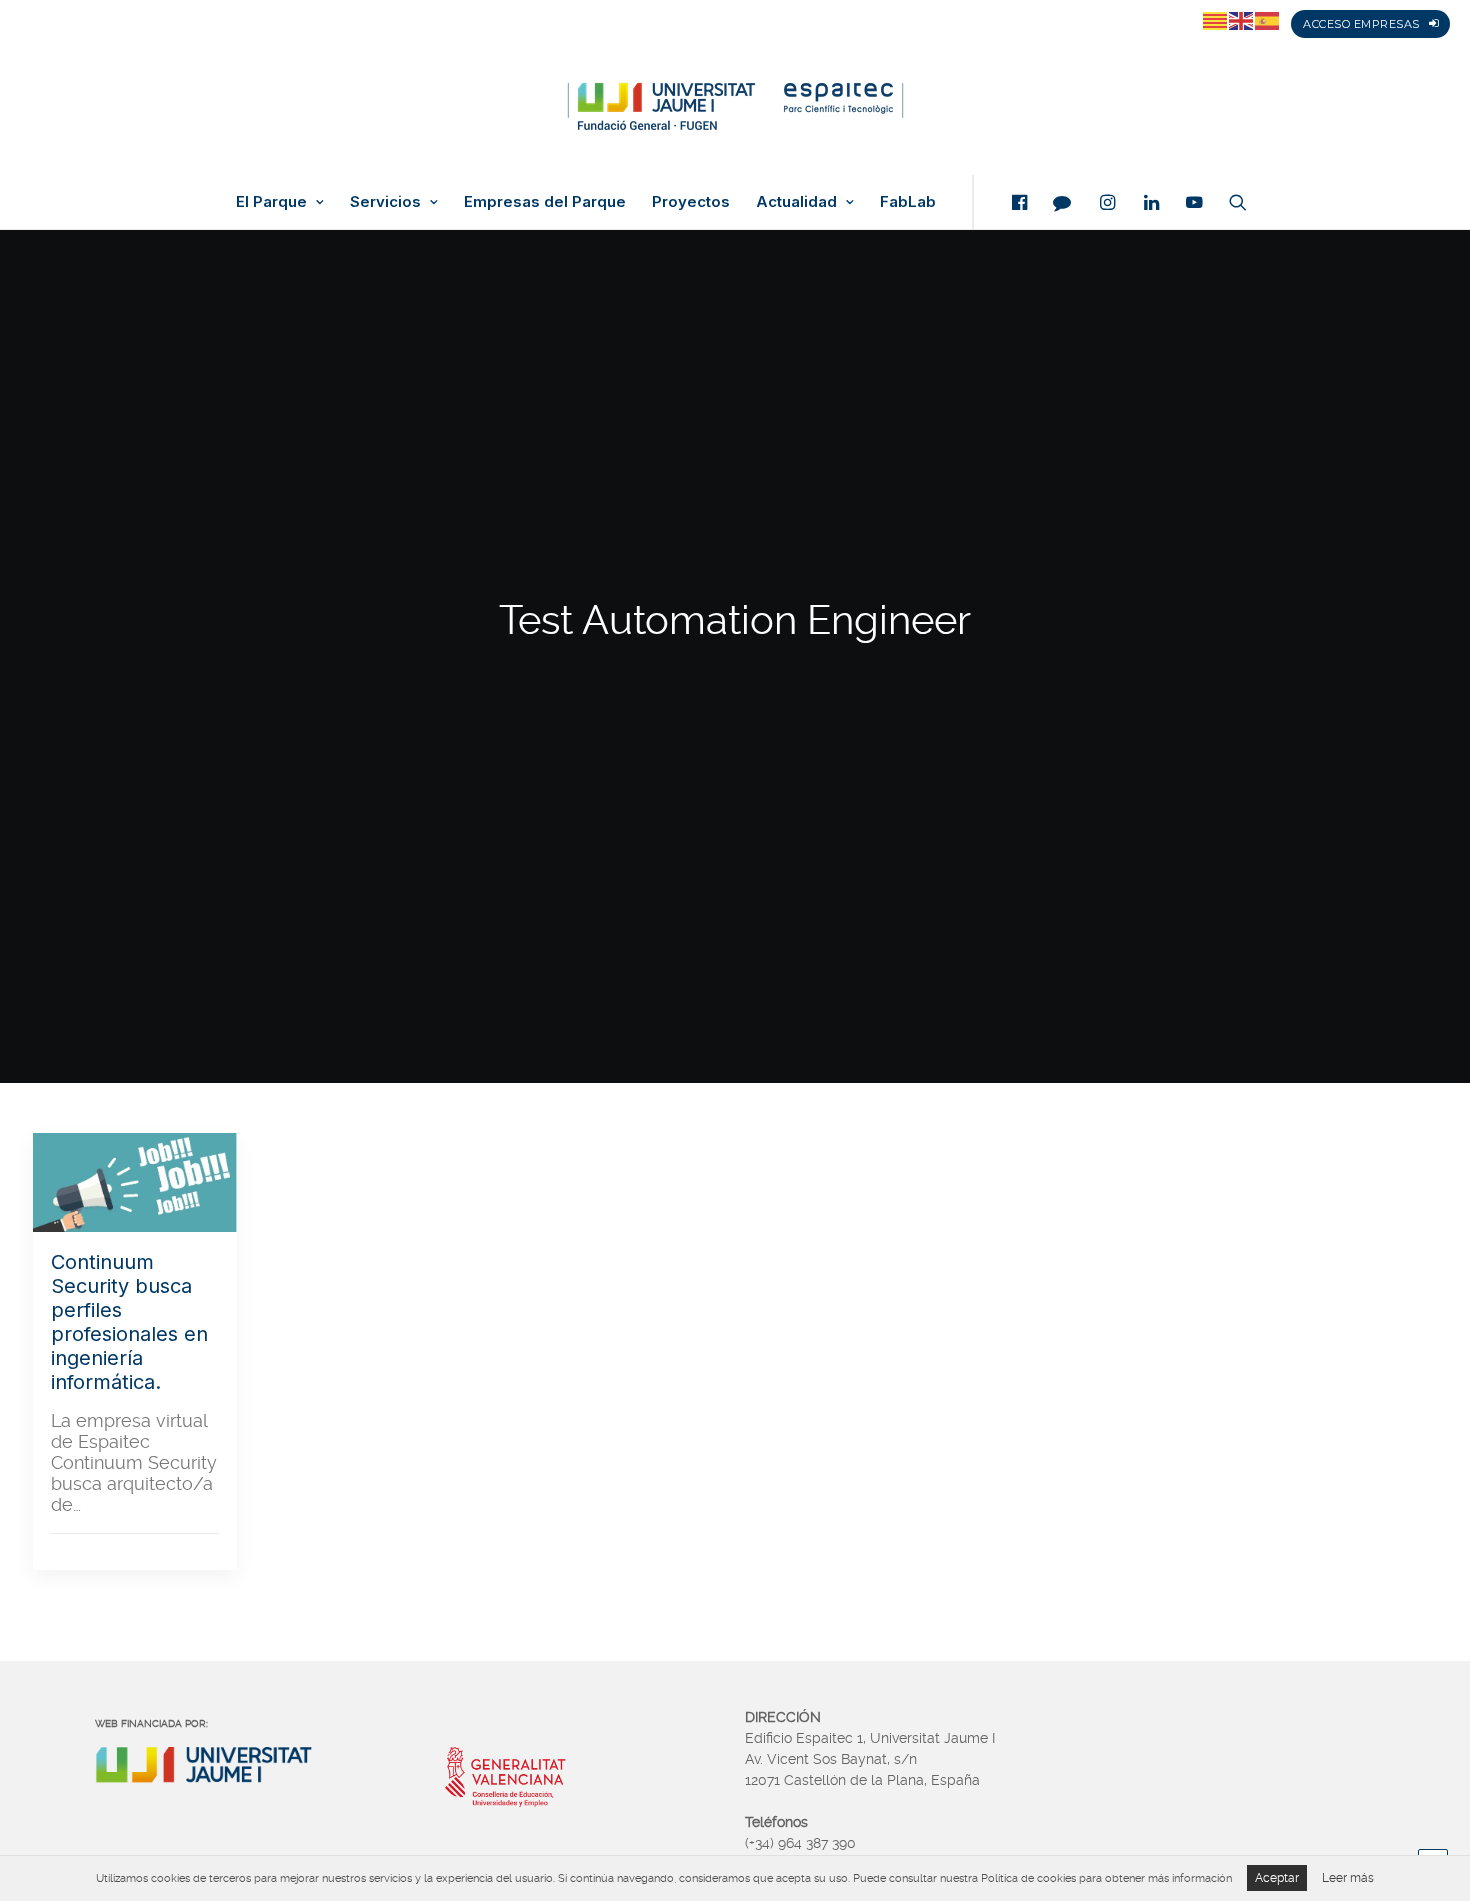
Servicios (385, 202)
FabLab (908, 202)
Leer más (1348, 1878)
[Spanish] (1268, 20)
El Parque (271, 202)
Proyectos (691, 202)
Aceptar (1277, 1878)
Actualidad (796, 202)
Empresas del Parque (545, 202)
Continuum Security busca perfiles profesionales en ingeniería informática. (129, 1322)
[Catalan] (1216, 20)
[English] (1242, 20)
